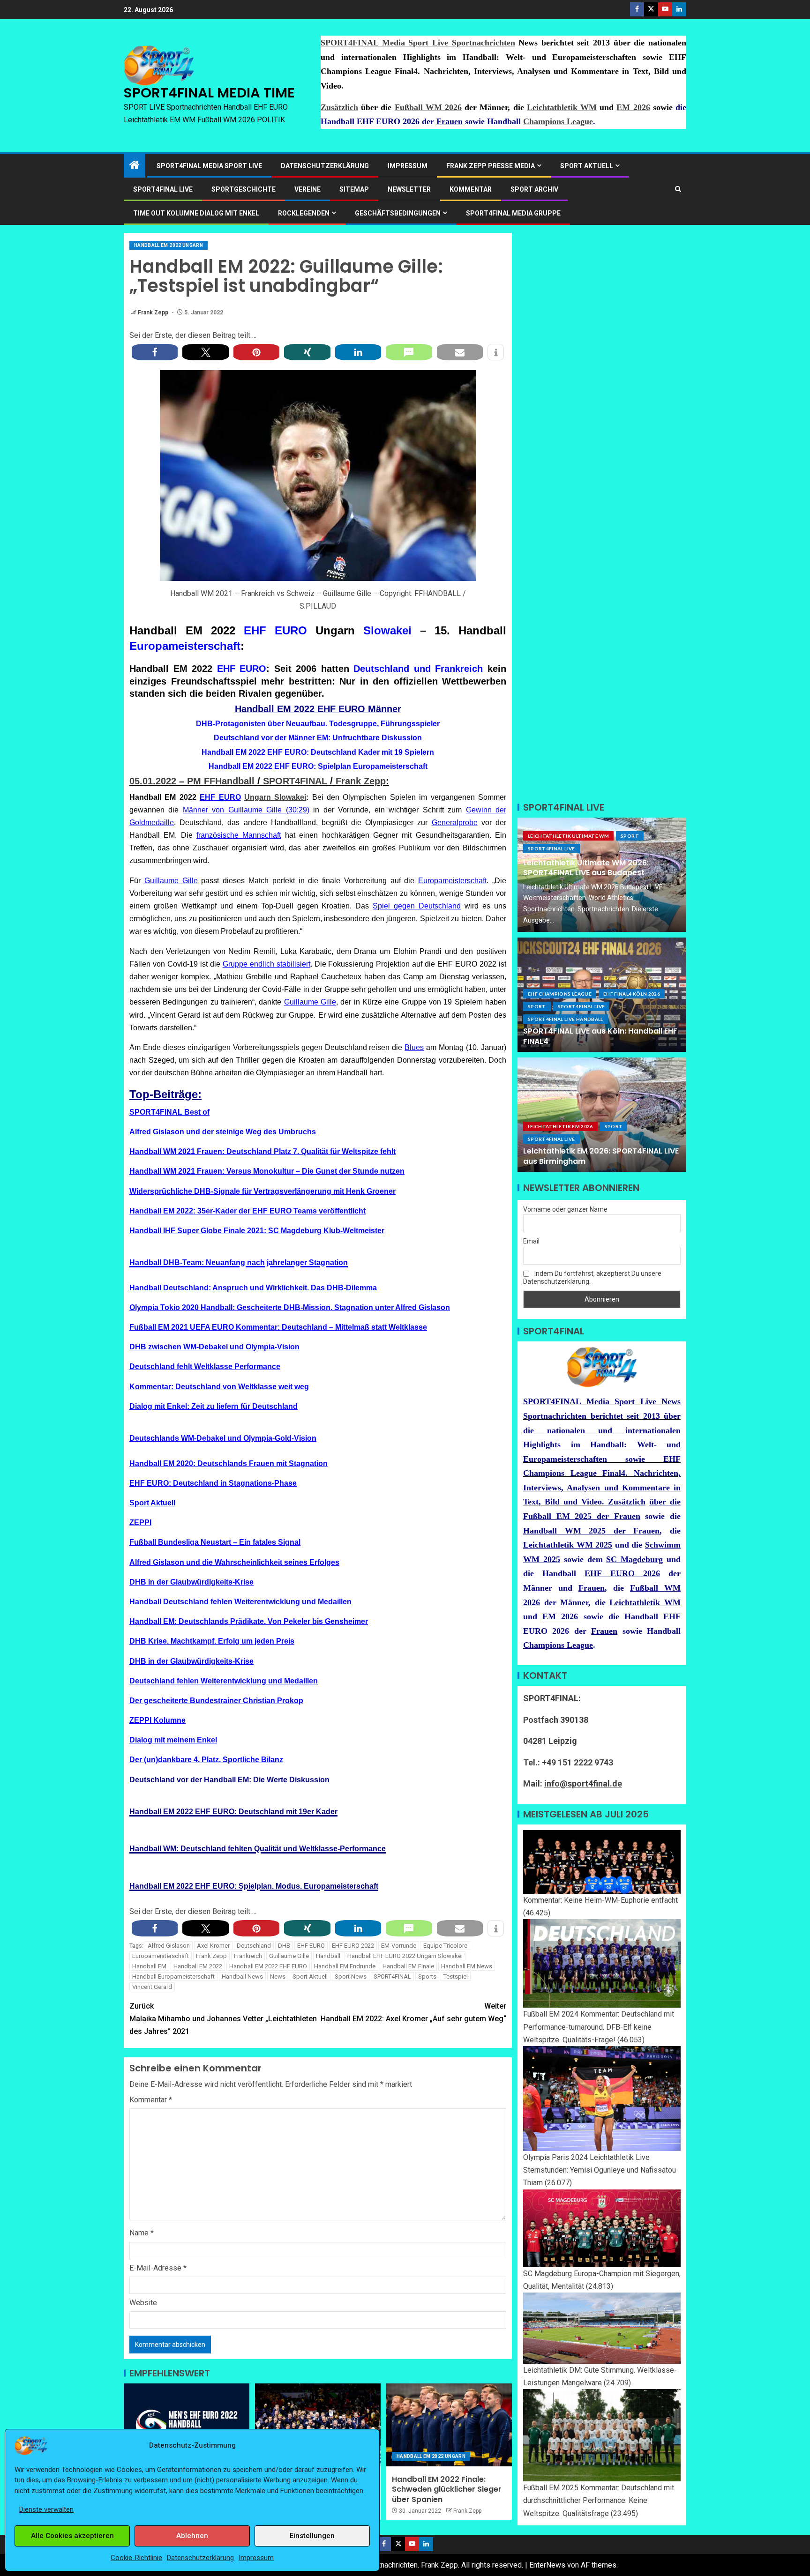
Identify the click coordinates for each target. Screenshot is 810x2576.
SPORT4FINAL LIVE (163, 189)
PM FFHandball (221, 781)
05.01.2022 (153, 781)
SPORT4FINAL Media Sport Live (209, 166)
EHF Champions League (560, 994)
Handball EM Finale (408, 1966)
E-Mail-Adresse (158, 2268)
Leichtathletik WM (562, 107)
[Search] (678, 189)
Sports (427, 1977)
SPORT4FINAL (295, 781)
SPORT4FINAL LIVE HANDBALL (566, 1019)
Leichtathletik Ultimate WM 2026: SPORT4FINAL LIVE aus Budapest (586, 868)
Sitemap (354, 189)
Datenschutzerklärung (200, 2558)
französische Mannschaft (239, 835)
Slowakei (387, 630)
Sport (630, 836)
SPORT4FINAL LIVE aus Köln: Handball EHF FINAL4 (600, 1036)
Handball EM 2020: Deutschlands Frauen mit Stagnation (229, 1463)
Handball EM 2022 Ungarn (169, 245)
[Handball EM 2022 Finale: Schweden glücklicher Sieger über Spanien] (449, 2425)
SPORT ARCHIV (534, 189)
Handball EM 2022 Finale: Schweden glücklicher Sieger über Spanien (447, 2489)
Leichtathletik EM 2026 (560, 1126)
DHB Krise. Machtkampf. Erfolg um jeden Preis (212, 1641)
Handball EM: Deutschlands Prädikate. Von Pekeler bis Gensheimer (249, 1621)
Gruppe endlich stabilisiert (266, 964)
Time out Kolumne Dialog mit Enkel (196, 213)
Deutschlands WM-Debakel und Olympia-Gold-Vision (223, 1438)
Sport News (351, 1977)
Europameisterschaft (185, 646)
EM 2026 (633, 107)
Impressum (256, 2558)
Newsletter (409, 189)
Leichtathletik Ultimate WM (568, 836)
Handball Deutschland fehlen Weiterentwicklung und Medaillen (240, 1602)
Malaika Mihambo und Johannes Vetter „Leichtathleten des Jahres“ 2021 (223, 2019)
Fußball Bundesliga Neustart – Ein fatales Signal (215, 1542)
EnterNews (547, 2565)
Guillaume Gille (171, 881)
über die (665, 1502)
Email (531, 1241)
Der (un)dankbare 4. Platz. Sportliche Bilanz (206, 1760)
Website (143, 2303)
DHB (284, 1946)
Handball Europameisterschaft (173, 1977)
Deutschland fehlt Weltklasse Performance (205, 1366)
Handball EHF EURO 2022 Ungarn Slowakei (405, 1956)
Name (142, 2233)
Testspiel (456, 1977)
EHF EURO (275, 630)
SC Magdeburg (634, 1559)
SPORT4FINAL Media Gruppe (513, 213)
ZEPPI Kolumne (157, 1720)
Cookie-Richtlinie (136, 2558)
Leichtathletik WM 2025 (568, 1545)
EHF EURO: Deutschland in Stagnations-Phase (213, 1483)
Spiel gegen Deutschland (417, 906)
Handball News (242, 1977)
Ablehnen (192, 2536)
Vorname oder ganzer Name (565, 1209)
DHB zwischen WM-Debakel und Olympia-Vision (214, 1347)
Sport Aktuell (152, 1503)
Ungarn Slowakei (275, 797)
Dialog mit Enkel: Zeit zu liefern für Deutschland (214, 1406)
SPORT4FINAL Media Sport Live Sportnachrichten (418, 43)
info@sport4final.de (583, 1783)
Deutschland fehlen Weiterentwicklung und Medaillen (224, 1681)
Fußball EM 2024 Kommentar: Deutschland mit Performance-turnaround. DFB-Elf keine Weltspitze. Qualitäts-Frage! (599, 2027)
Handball (328, 1956)
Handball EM (149, 1966)
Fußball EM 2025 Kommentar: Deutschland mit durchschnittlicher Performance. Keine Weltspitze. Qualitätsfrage (599, 2500)
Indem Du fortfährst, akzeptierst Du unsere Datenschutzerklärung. (592, 1277)
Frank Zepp (154, 313)
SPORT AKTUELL (587, 166)
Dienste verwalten (46, 2509)
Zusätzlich (339, 107)
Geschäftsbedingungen (398, 213)
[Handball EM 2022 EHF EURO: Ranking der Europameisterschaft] (318, 2425)
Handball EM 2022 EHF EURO (268, 1966)
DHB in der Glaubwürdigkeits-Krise (191, 1582)
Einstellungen (312, 2536)
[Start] (135, 166)
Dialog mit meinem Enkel (173, 1740)
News (278, 1977)
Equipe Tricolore (445, 1946)
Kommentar (471, 189)
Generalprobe (455, 823)
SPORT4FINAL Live (551, 849)
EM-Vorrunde (399, 1946)
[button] (155, 352)
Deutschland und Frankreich (418, 669)
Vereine (307, 189)
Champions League (558, 121)
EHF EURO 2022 (353, 1946)
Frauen (450, 121)
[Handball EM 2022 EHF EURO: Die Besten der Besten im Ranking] (187, 2425)
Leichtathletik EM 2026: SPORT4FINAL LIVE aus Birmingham (601, 1156)
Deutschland (254, 1946)
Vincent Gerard (152, 1987)
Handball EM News (467, 1966)
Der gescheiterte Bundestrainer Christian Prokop (216, 1701)
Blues (414, 1047)
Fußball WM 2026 (428, 107)
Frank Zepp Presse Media (491, 166)
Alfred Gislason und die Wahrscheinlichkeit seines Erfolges (234, 1562)
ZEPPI (140, 1523)
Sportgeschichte (244, 189)
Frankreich (248, 1956)
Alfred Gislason (169, 1946)
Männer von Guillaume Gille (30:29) (246, 810)
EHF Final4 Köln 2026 (632, 994)
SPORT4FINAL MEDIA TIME (209, 93)
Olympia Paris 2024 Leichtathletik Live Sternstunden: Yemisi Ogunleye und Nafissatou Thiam (600, 2170)
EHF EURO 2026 (622, 1573)
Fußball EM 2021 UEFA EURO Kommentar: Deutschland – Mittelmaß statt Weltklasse (278, 1327)
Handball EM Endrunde (345, 1966)
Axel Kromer (213, 1946)
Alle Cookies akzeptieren (72, 2536)
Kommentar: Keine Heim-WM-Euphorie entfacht (600, 1900)
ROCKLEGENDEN (304, 213)
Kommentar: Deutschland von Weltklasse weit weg (219, 1387)
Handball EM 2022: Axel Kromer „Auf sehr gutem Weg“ (413, 2012)
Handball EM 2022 (198, 1966)
